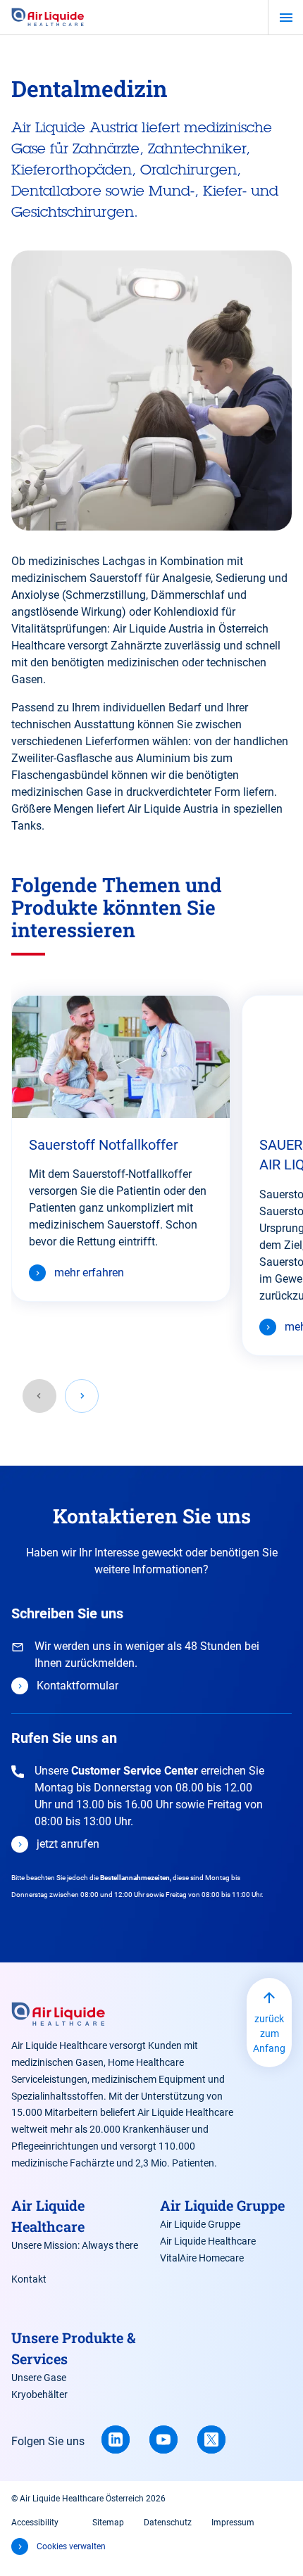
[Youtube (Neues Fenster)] (163, 2439)
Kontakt (29, 2279)
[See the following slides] (82, 1396)
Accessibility (35, 2523)
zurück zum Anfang (269, 2033)
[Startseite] (48, 18)
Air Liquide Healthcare (208, 2241)
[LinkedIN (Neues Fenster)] (116, 2439)
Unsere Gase (39, 2378)
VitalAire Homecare (202, 2258)
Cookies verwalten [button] (71, 2546)
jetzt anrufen (68, 1844)
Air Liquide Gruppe (200, 2224)
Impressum (233, 2523)
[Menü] (286, 18)
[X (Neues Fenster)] (211, 2439)
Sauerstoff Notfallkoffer (104, 1145)
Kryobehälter (39, 2394)
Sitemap (108, 2523)
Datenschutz (168, 2523)
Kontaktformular (78, 1686)
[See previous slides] (39, 1396)
